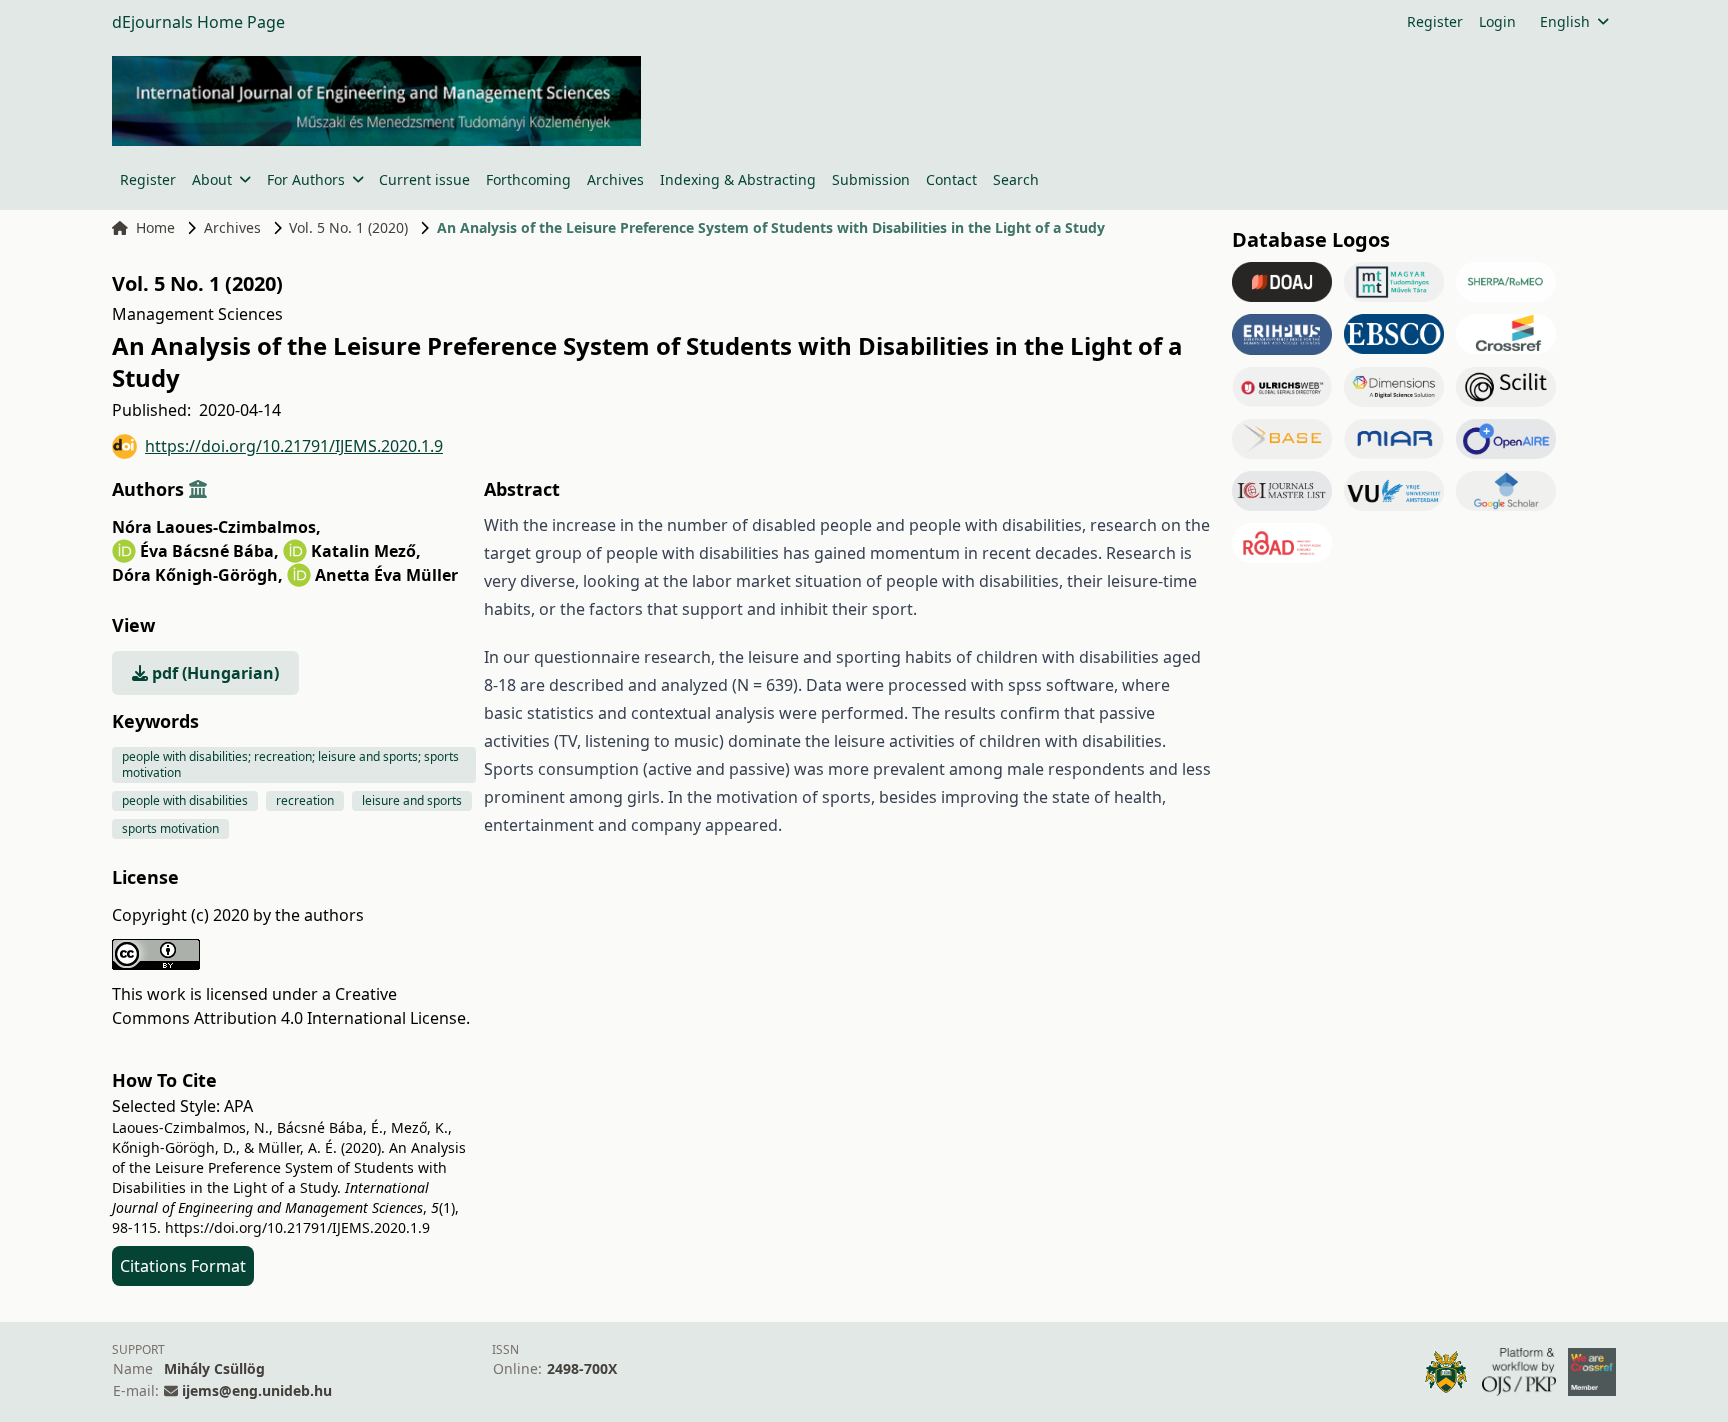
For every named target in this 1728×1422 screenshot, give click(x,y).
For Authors (306, 179)
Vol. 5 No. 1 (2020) (348, 227)
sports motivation (170, 828)
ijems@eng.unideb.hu (257, 1390)
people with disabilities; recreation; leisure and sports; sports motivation (290, 764)
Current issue (424, 179)
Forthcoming (528, 179)
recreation (305, 800)
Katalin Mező (366, 551)
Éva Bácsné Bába (209, 551)
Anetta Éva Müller (386, 575)
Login (1497, 21)
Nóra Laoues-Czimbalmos (216, 527)
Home (155, 227)
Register (1435, 21)
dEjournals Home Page (198, 22)
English (1565, 21)
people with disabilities (185, 800)
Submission (871, 179)
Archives (615, 179)
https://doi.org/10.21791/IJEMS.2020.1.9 (294, 446)
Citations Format (183, 1266)
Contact (951, 179)
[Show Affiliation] (198, 489)
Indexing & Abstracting (738, 179)
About (212, 179)
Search (1016, 179)
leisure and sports (412, 800)
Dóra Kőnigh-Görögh (197, 575)
